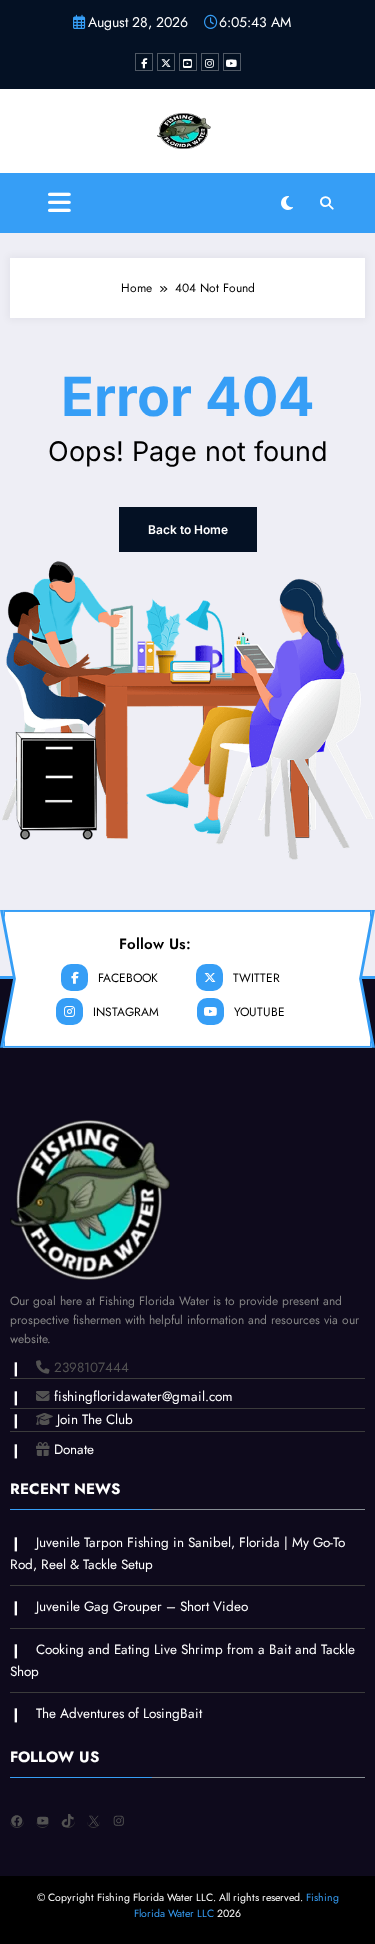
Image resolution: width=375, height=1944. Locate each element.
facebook (128, 978)
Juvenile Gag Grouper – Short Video (142, 1606)
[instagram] (210, 62)
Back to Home (188, 529)
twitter (256, 978)
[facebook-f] (144, 62)
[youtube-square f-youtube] (188, 62)
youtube (259, 1012)
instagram (126, 1012)
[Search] (327, 203)
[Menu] (59, 203)
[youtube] (232, 62)
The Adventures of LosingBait (119, 1713)
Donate (74, 1449)
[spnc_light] (287, 203)
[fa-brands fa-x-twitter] (166, 62)
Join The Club (95, 1419)
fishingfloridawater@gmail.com (143, 1396)
